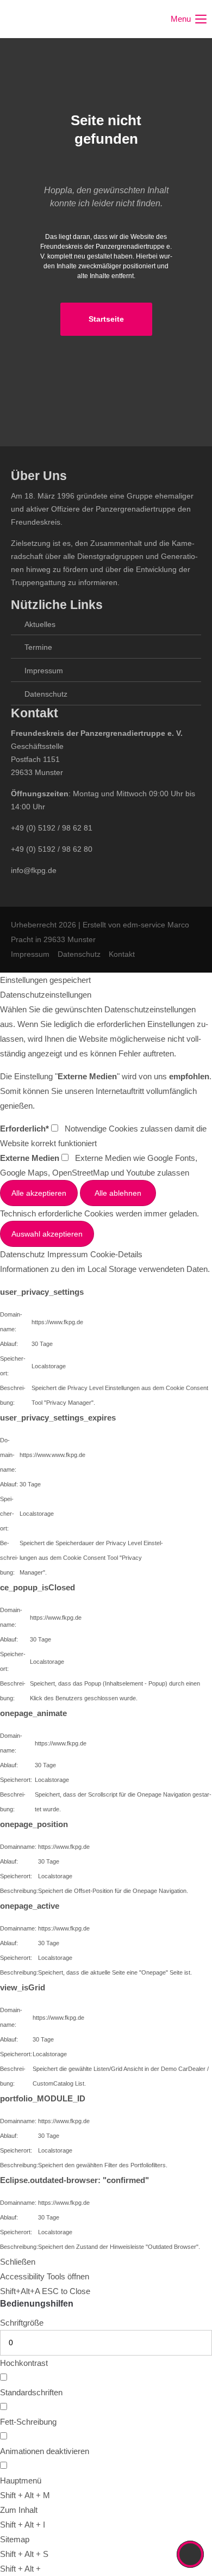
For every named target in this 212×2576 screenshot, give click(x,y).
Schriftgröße (22, 2323)
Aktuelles (40, 624)
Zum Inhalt (19, 2510)
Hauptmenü (21, 2480)
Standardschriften (31, 2392)
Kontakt (122, 954)
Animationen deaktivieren (45, 2451)
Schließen (18, 2262)
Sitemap (15, 2539)
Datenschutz (46, 694)
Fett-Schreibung (28, 2422)
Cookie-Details (116, 1254)
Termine (38, 647)
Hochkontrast (24, 2363)
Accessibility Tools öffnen (45, 2276)
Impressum (44, 671)
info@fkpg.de (34, 870)
